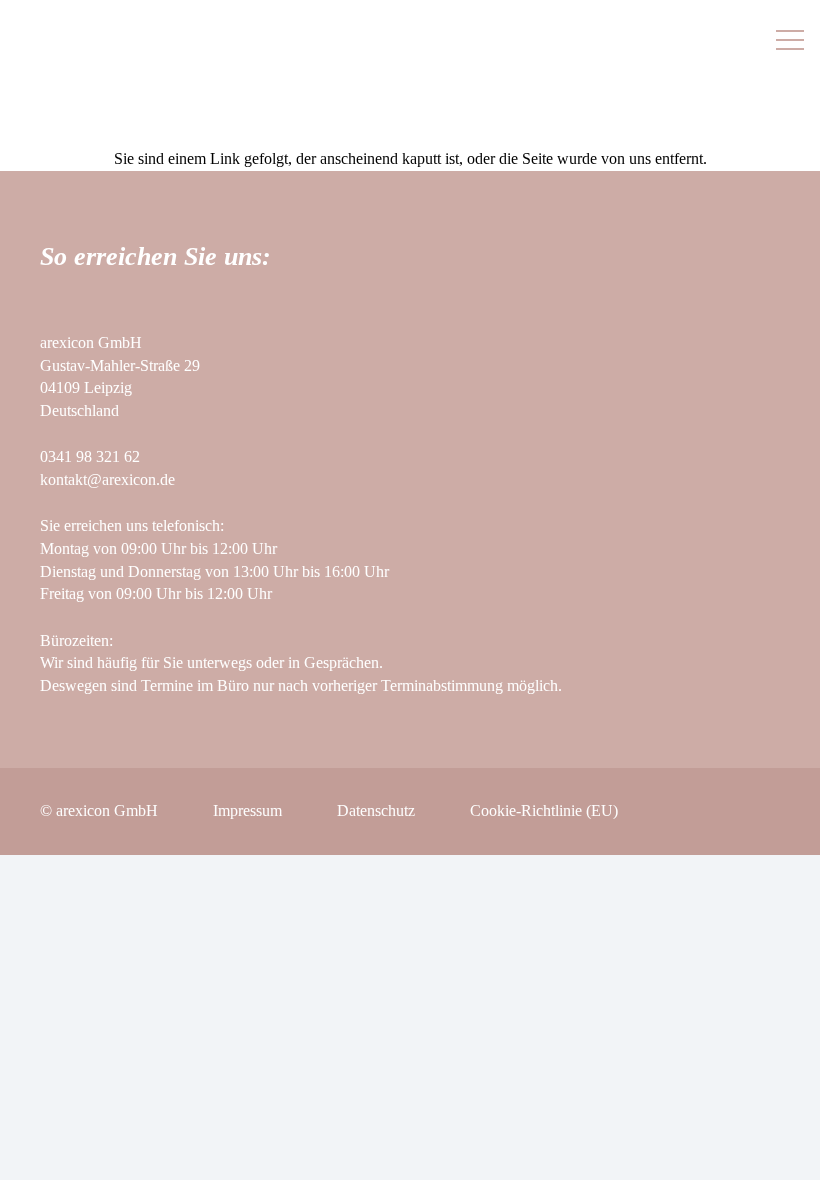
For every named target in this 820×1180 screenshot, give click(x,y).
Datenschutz (376, 810)
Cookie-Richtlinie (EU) (544, 810)
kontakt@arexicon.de (107, 479)
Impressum (247, 810)
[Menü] (790, 40)
